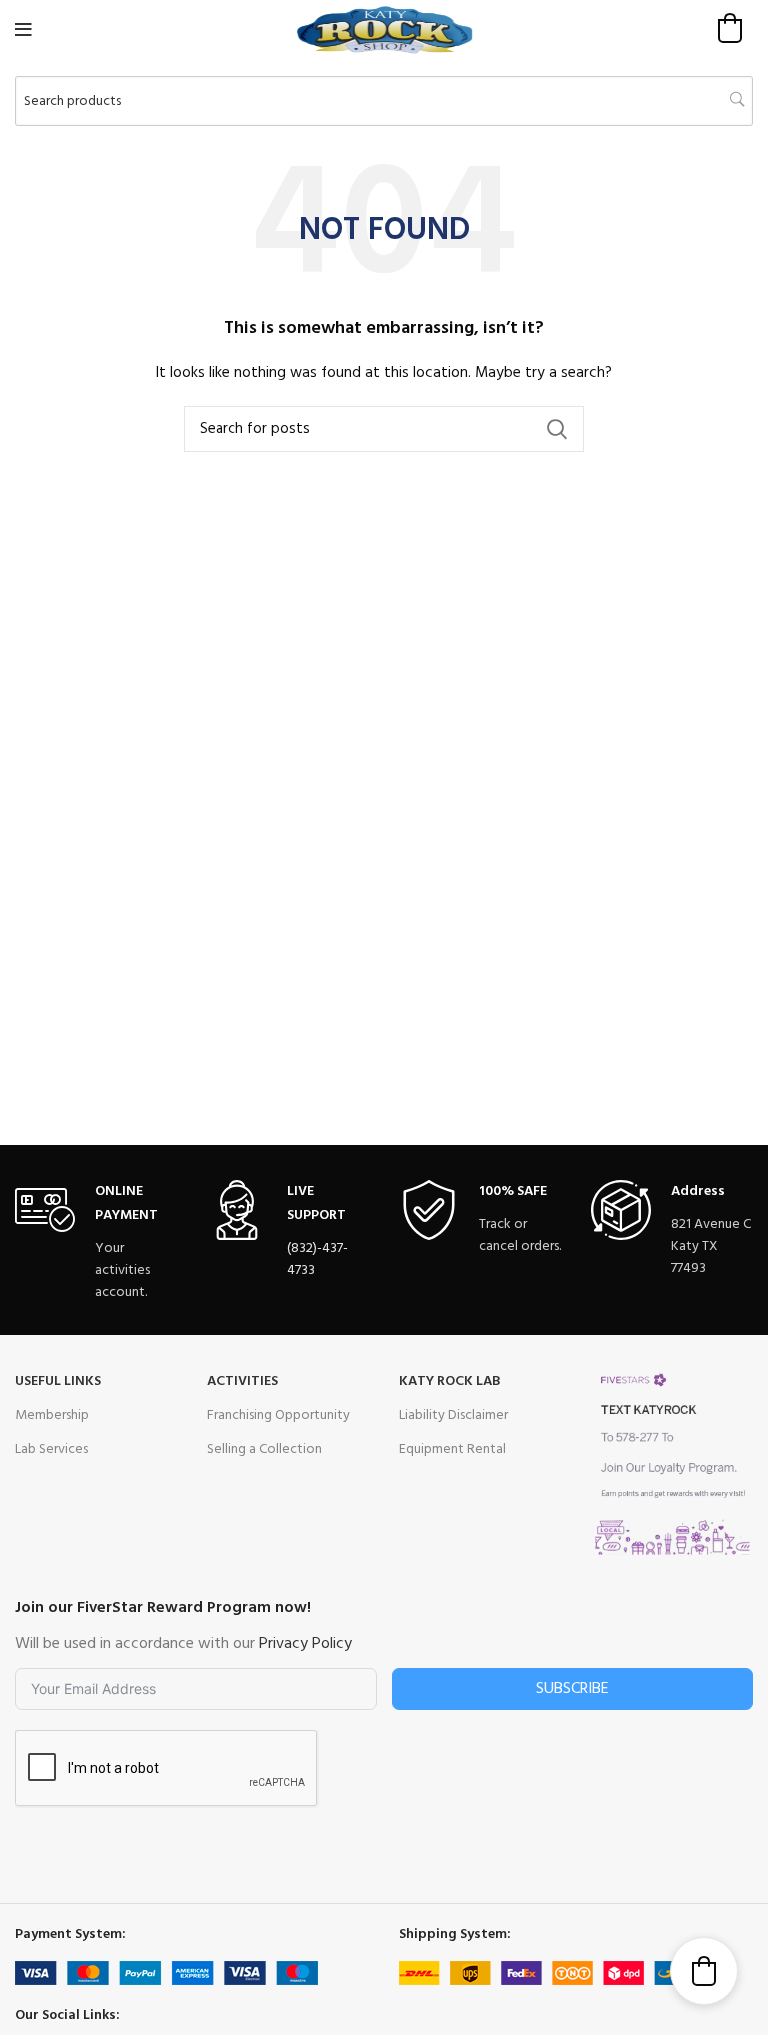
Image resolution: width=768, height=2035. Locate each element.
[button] (730, 28)
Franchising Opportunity (278, 1415)
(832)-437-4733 (317, 1259)
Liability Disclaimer (453, 1415)
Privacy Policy (305, 1644)
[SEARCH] (557, 429)
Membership (52, 1415)
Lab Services (51, 1449)
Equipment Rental (452, 1449)
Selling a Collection (264, 1449)
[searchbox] (384, 101)
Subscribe (572, 1689)
